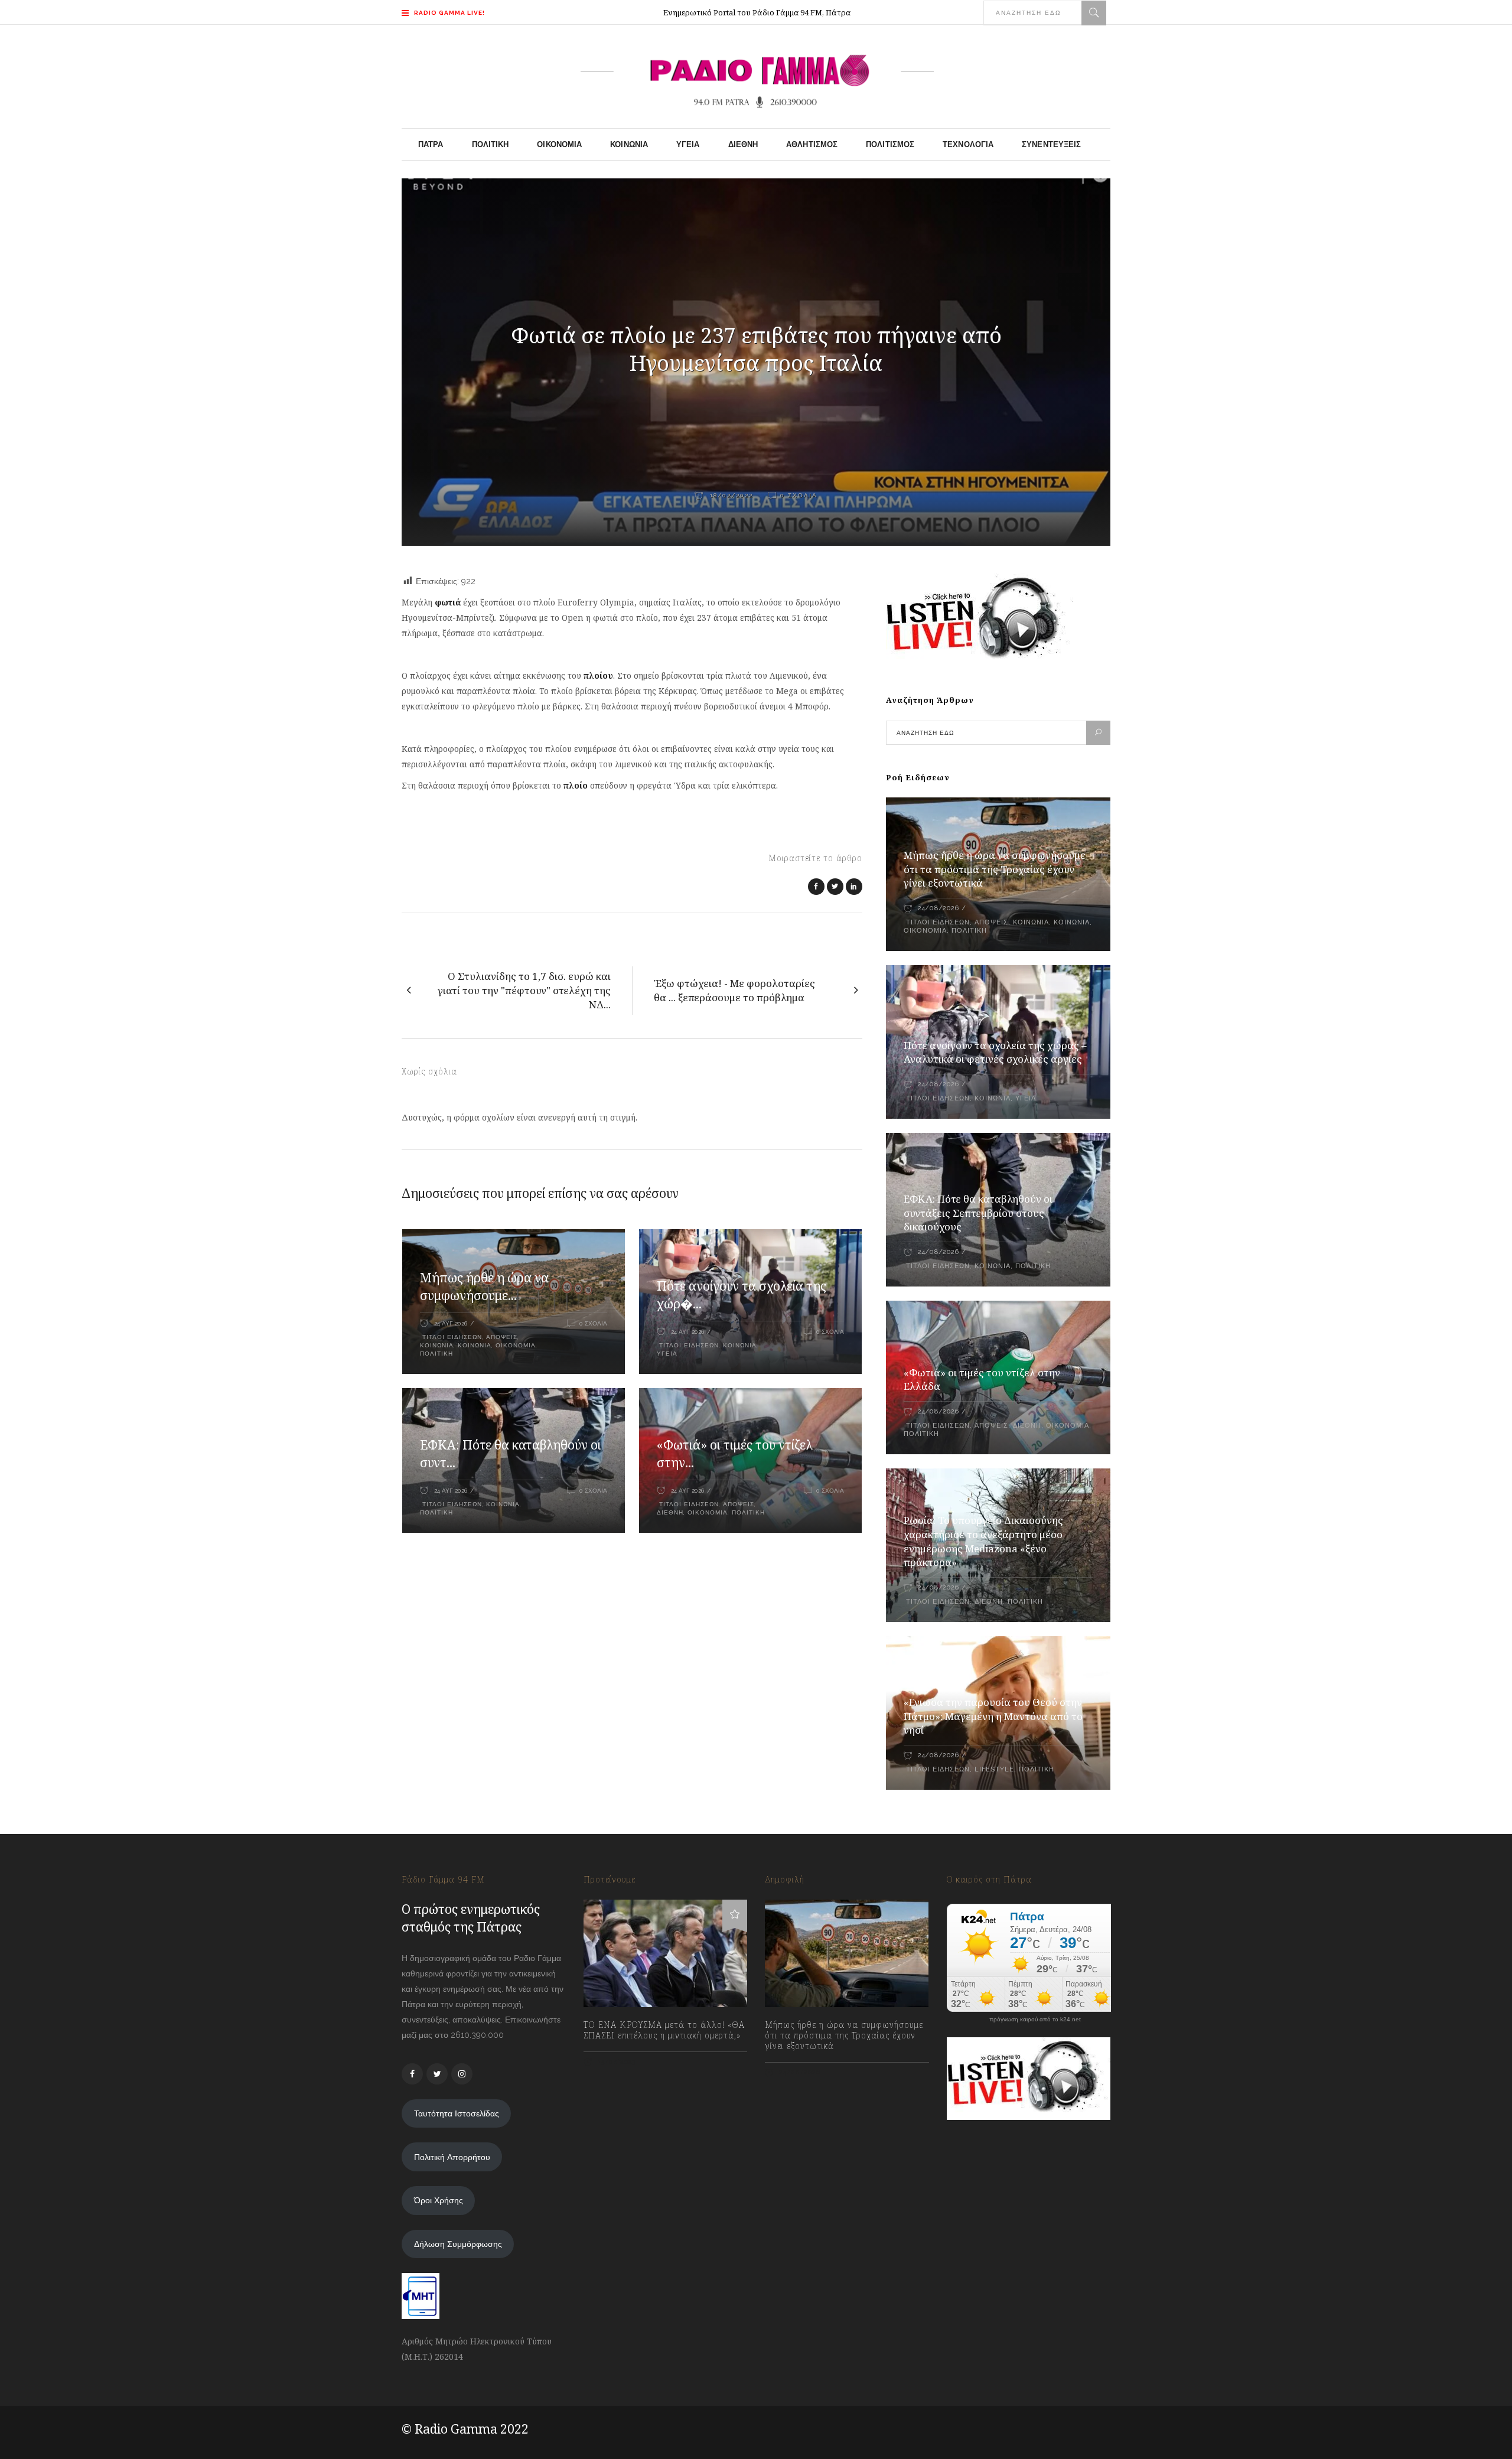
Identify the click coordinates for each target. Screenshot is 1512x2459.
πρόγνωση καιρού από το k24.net (1035, 2020)
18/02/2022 (730, 495)
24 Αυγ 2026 (451, 1323)
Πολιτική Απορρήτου (452, 2157)
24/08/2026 (938, 908)
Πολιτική (436, 1354)
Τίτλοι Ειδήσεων (451, 1337)
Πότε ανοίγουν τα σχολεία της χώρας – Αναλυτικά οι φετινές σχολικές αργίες (995, 1052)
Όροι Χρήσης (439, 2200)
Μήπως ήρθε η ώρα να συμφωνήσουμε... (484, 1287)
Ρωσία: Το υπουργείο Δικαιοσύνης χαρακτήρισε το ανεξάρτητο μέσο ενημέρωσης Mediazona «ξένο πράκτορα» (983, 1541)
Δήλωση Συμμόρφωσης (458, 2244)
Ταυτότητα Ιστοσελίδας (457, 2113)
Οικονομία (516, 1345)
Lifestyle (994, 1769)
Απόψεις (502, 1337)
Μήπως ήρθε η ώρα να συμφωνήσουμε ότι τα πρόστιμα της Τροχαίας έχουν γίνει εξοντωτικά (995, 869)
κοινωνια (437, 1345)
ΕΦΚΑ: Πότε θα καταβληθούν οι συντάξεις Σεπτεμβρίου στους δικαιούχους (978, 1213)
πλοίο (577, 785)
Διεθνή (670, 1512)
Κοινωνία (475, 1345)
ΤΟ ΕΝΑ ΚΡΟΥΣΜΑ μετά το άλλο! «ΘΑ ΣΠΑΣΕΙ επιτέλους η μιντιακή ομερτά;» (664, 2030)
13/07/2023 (616, 2062)
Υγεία (667, 1354)
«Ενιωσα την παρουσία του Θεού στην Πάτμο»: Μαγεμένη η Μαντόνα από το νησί (993, 1716)
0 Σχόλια (799, 495)
